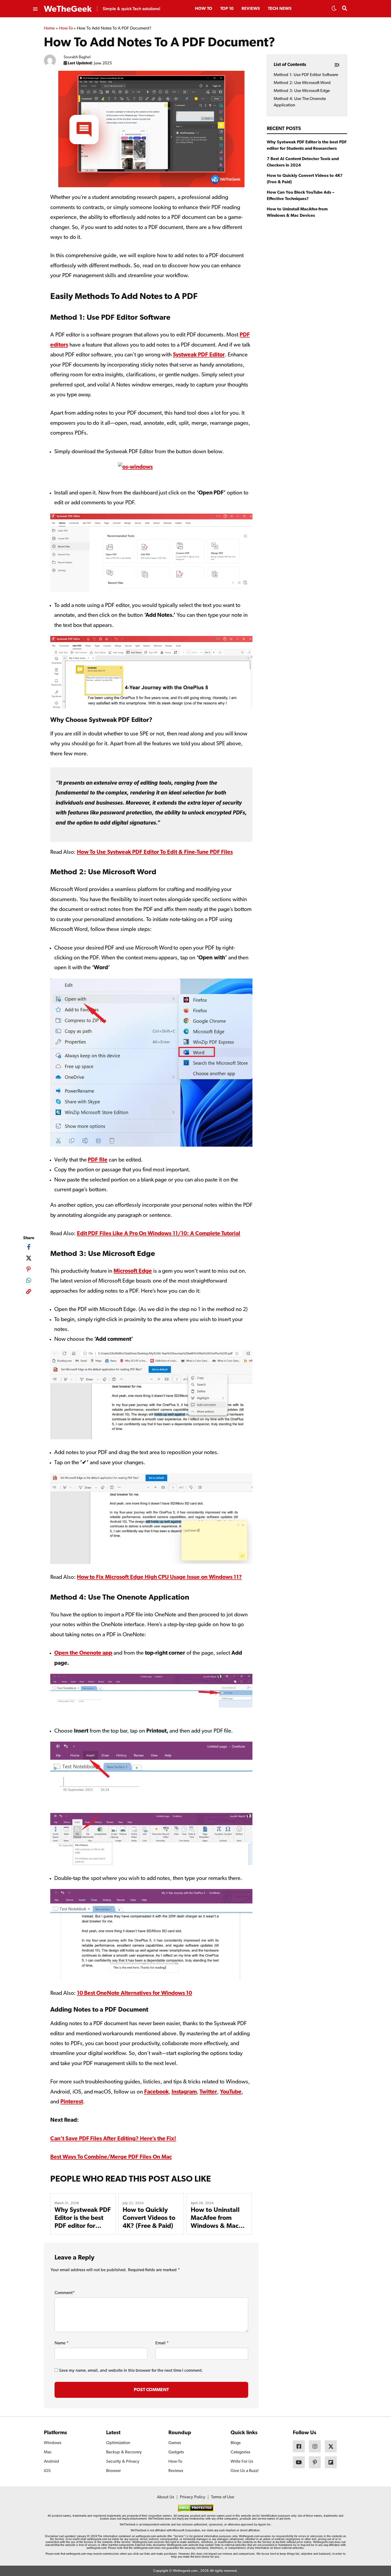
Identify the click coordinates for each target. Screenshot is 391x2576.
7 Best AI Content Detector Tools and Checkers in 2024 (303, 162)
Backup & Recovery (124, 2452)
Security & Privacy (123, 2462)
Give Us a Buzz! (245, 2471)
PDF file (98, 1160)
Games (175, 2443)
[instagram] (315, 2446)
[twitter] (29, 1258)
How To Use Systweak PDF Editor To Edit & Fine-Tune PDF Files (155, 852)
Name (62, 2343)
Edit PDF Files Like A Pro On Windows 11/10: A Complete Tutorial (159, 1234)
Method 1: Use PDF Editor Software (306, 75)
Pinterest (72, 2102)
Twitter (208, 2092)
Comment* (65, 2293)
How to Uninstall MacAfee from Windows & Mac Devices (297, 213)
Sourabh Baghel (77, 57)
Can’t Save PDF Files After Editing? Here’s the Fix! (113, 2139)
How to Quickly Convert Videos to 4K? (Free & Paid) (149, 2218)
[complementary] (29, 1293)
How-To (66, 28)
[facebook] (29, 1247)
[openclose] (35, 9)
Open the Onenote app (83, 1653)
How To (204, 9)
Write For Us (242, 2462)
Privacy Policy (193, 2497)
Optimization (118, 2443)
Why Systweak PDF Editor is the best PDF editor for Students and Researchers (83, 2226)
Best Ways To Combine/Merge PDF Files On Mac (111, 2157)
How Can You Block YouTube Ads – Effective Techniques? (301, 196)
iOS (47, 2471)
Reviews (251, 9)
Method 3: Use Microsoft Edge (302, 91)
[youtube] (299, 2462)
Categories (240, 2452)
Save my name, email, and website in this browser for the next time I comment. (131, 2371)
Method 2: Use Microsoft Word (302, 83)
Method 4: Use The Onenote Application (300, 102)
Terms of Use (222, 2497)
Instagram (184, 2092)
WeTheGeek (68, 9)
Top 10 (227, 9)
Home (49, 28)
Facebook (156, 2092)
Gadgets (176, 2452)
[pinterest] (29, 1269)
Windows (53, 2443)
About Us (166, 2497)
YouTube (231, 2092)
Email (162, 2343)
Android (51, 2462)
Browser (113, 2471)
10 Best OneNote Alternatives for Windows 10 (135, 1993)
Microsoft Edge (133, 1271)
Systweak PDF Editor (199, 355)
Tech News (280, 9)
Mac (48, 2452)
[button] (334, 10)
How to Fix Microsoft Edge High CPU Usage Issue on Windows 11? (159, 1577)
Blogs (236, 2443)
